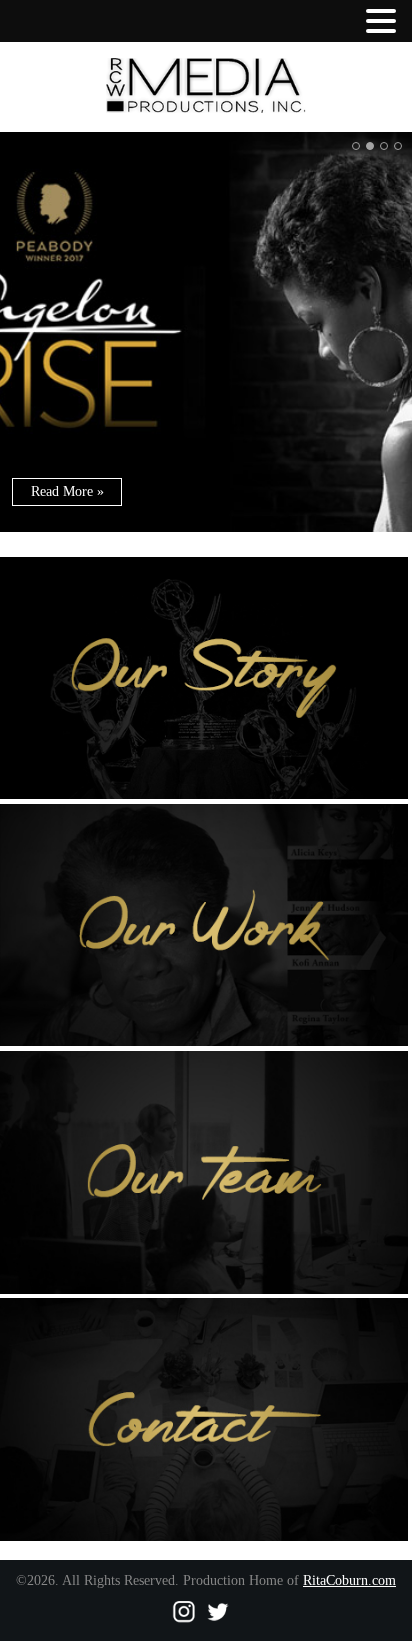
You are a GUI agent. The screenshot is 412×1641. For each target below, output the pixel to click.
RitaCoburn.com (349, 1580)
